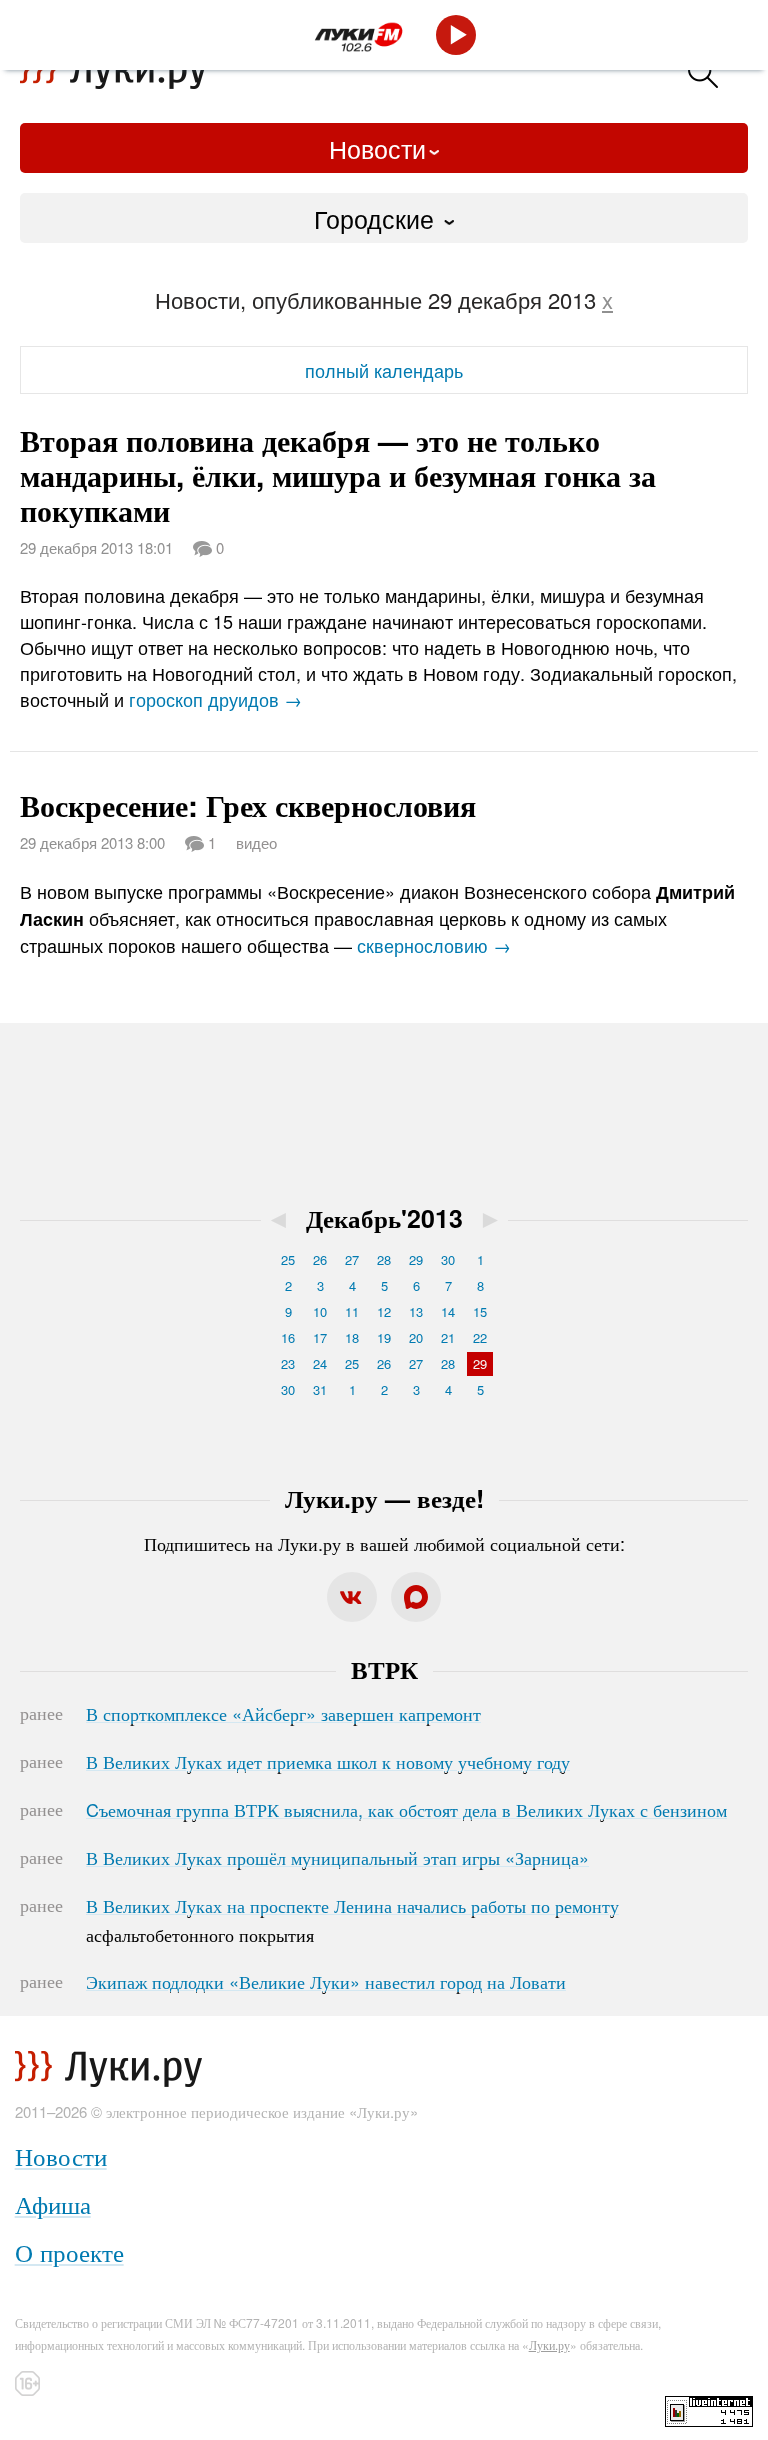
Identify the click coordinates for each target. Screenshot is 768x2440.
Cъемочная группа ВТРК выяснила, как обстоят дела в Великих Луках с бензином (406, 1809)
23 (288, 1363)
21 (448, 1337)
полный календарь (384, 370)
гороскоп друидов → (215, 699)
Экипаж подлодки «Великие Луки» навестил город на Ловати (326, 1981)
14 (448, 1311)
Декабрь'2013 (384, 1218)
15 (480, 1311)
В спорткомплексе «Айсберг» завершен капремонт (283, 1713)
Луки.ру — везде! (384, 1498)
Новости (377, 148)
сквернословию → (434, 945)
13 (416, 1311)
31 (320, 1389)
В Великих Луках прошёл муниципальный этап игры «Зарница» (337, 1857)
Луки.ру (549, 2344)
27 (352, 1259)
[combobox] (384, 218)
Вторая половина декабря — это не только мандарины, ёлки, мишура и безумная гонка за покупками (338, 474)
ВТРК (384, 1669)
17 (320, 1337)
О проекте (69, 2251)
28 (384, 1259)
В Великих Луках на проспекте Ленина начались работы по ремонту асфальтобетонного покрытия (352, 1920)
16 (288, 1337)
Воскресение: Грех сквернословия (248, 804)
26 (320, 1259)
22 (480, 1337)
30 (448, 1259)
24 (320, 1363)
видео (256, 842)
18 (352, 1337)
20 (416, 1337)
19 (384, 1337)
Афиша (53, 2203)
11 (352, 1311)
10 (320, 1311)
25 (288, 1259)
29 (416, 1259)
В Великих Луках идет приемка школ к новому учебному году (328, 1761)
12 (384, 1311)
